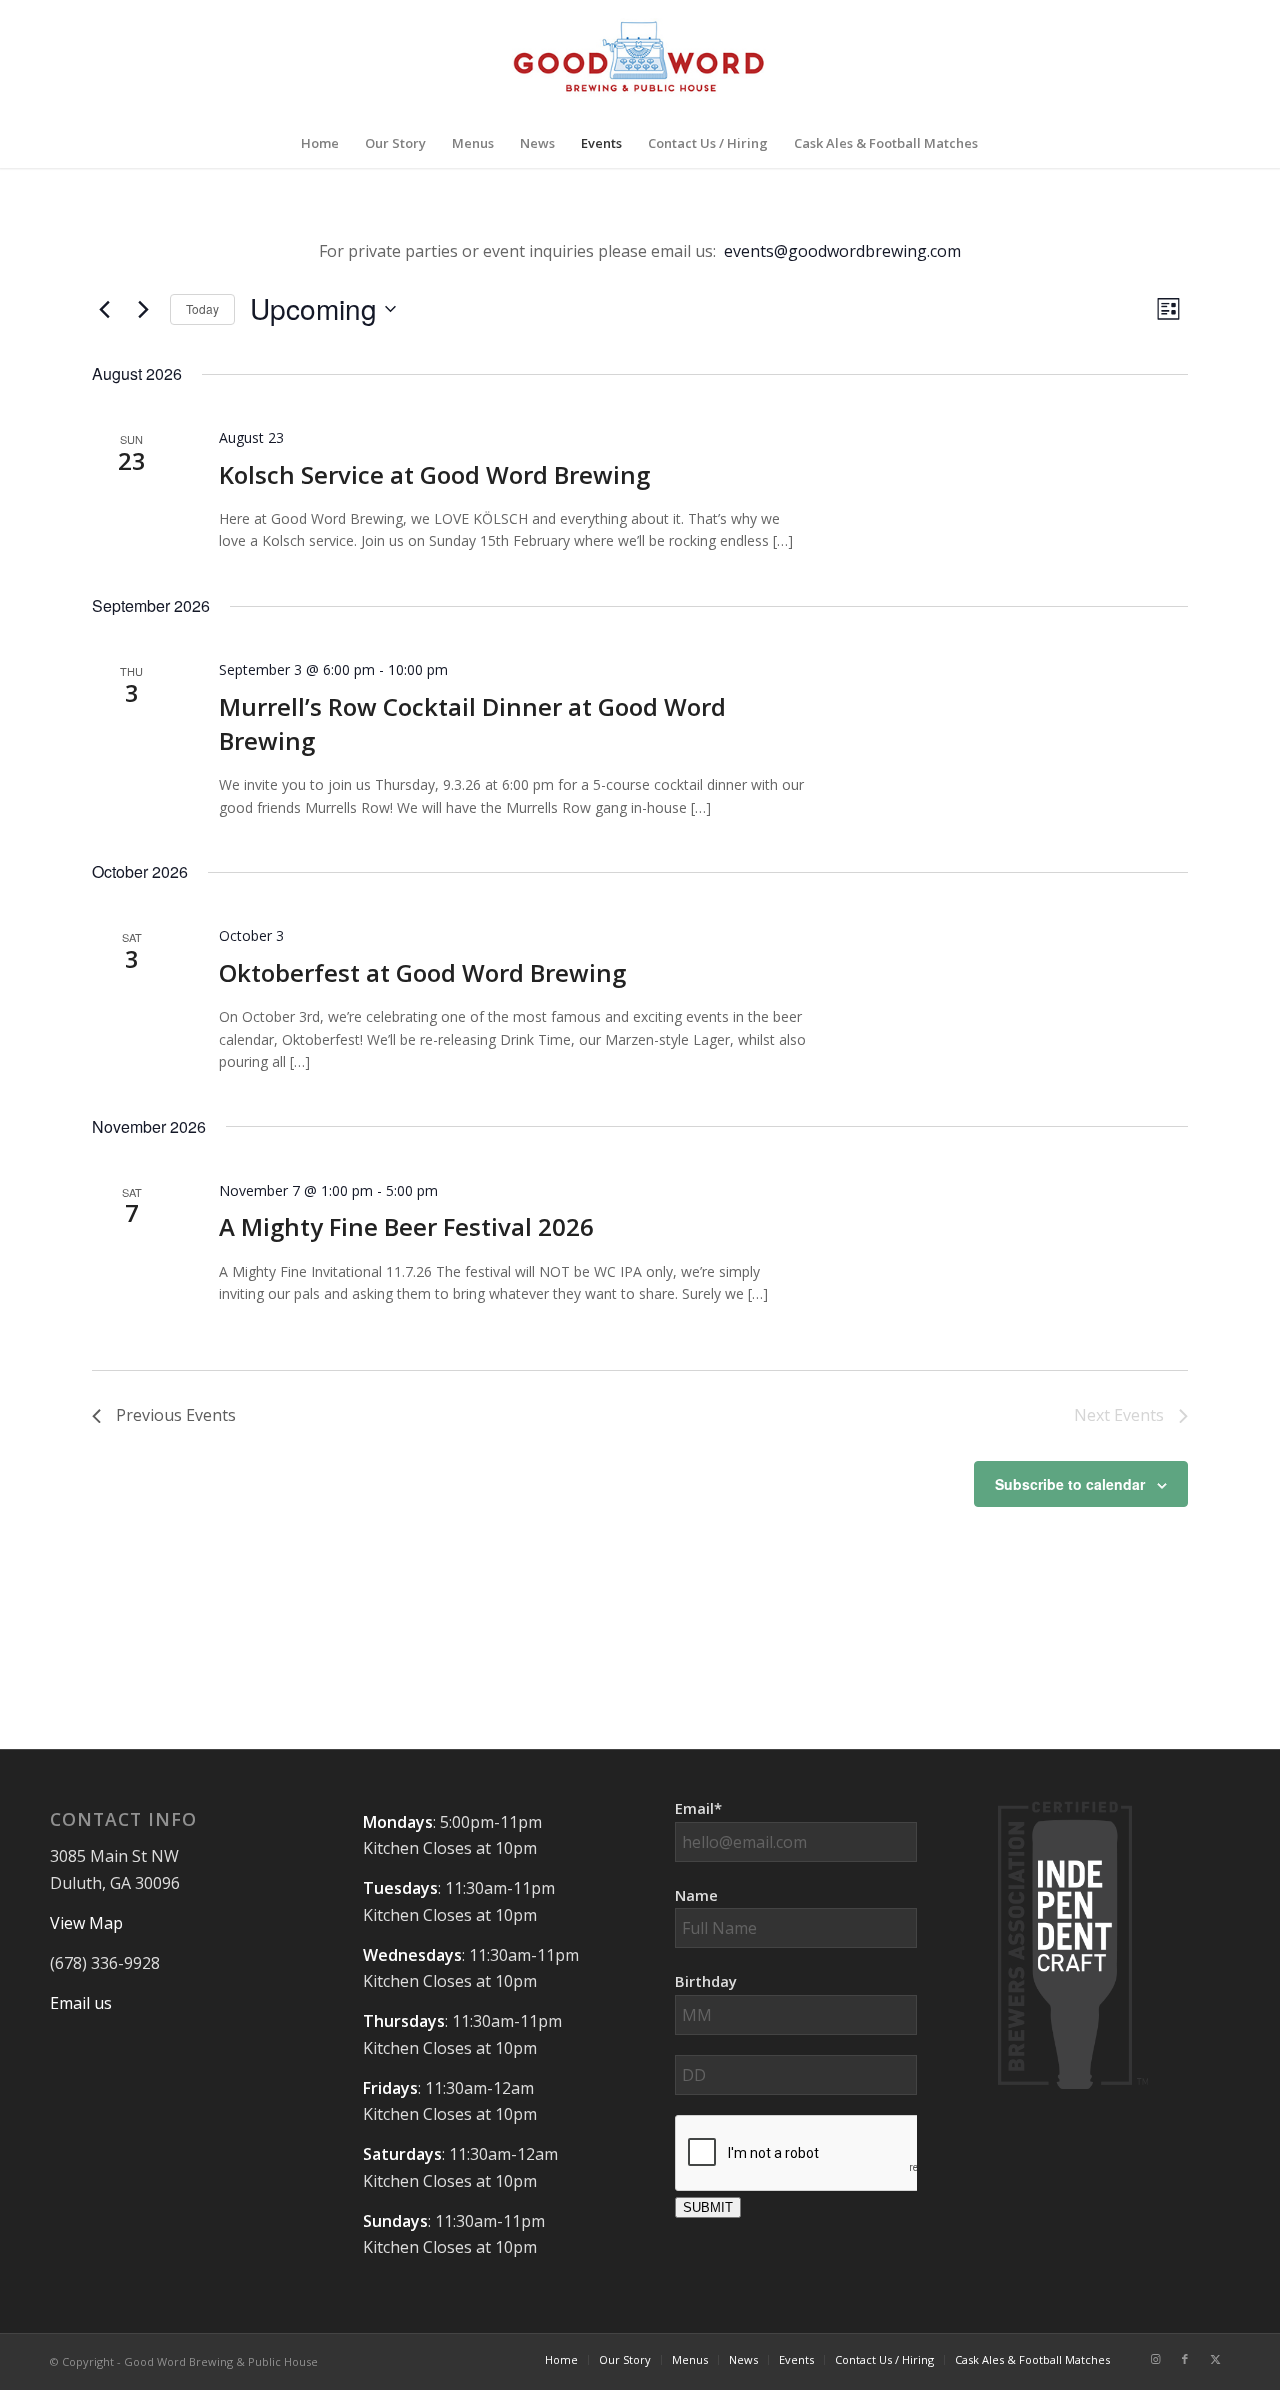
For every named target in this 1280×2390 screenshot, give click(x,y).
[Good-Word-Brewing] (639, 59)
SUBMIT (708, 2207)
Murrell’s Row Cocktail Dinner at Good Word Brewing (472, 723)
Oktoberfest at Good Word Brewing (422, 972)
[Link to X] (1215, 2359)
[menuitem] (320, 143)
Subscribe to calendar (1070, 1484)
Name (696, 1895)
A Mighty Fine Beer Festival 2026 (406, 1226)
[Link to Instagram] (1155, 2359)
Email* (698, 1808)
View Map (86, 1923)
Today (202, 308)
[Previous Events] (104, 309)
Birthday (706, 1981)
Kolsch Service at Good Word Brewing (434, 474)
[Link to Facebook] (1185, 2359)
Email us (81, 2003)
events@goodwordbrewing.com (842, 251)
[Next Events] (143, 309)
